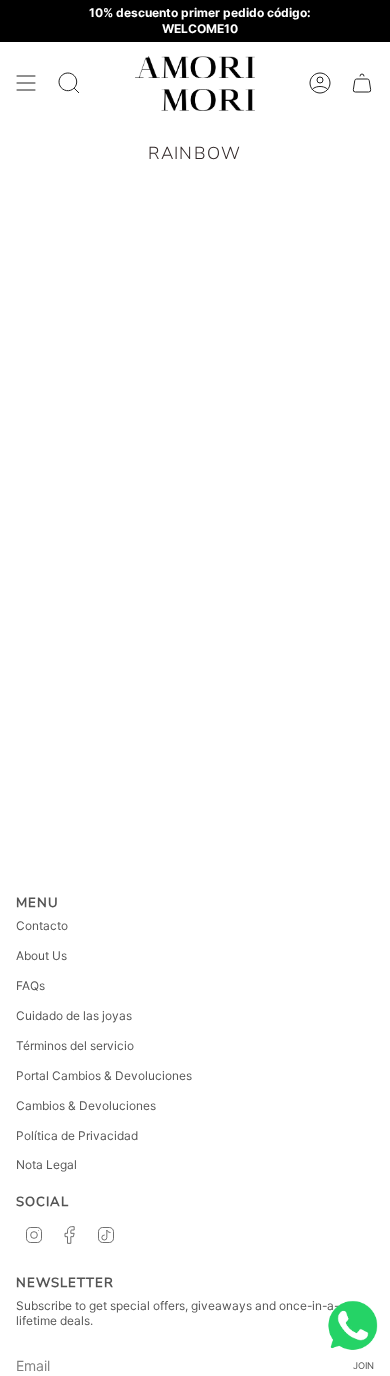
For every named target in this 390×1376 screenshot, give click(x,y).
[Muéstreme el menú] (26, 83)
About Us (41, 955)
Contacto (42, 925)
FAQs (30, 985)
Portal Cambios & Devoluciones (104, 1075)
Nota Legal (46, 1164)
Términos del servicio (75, 1045)
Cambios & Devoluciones (86, 1105)
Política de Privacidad (77, 1135)
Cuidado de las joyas (74, 1015)
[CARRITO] (362, 83)
